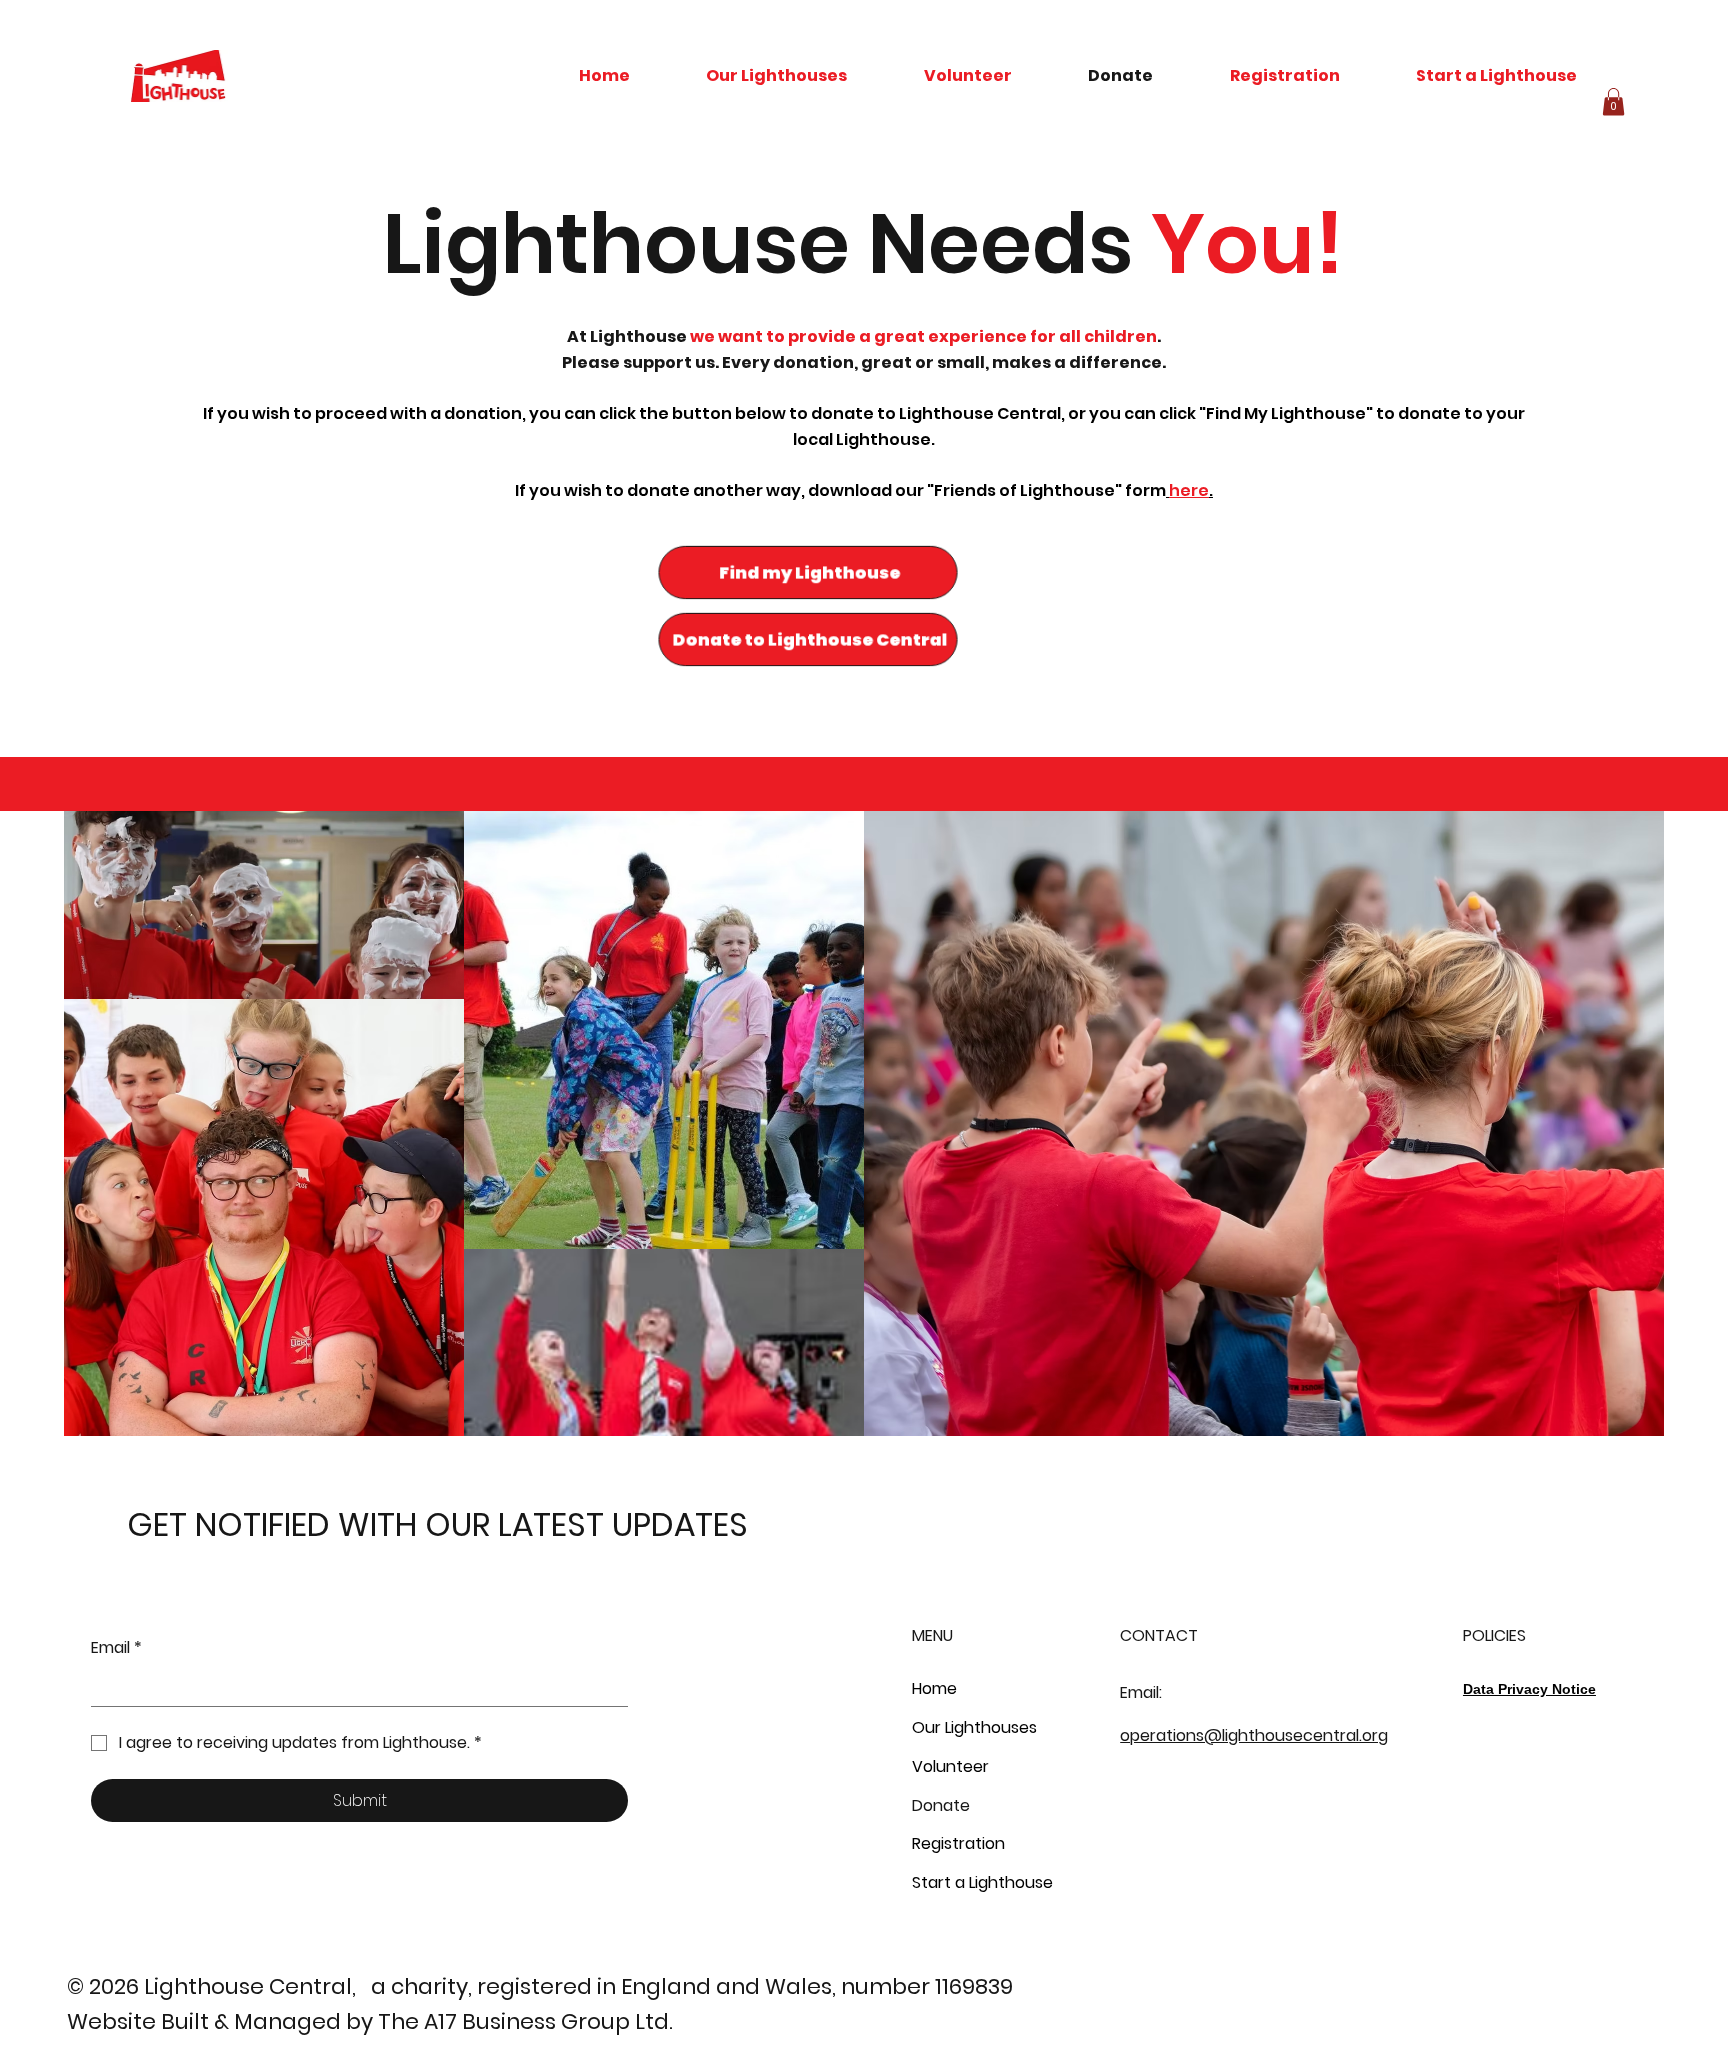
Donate (941, 1805)
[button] (1613, 101)
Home (934, 1688)
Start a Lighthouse (982, 1882)
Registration (958, 1843)
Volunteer (950, 1766)
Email (116, 1648)
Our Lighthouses (974, 1727)
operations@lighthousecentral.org (1254, 1735)
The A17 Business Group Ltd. (525, 2021)
